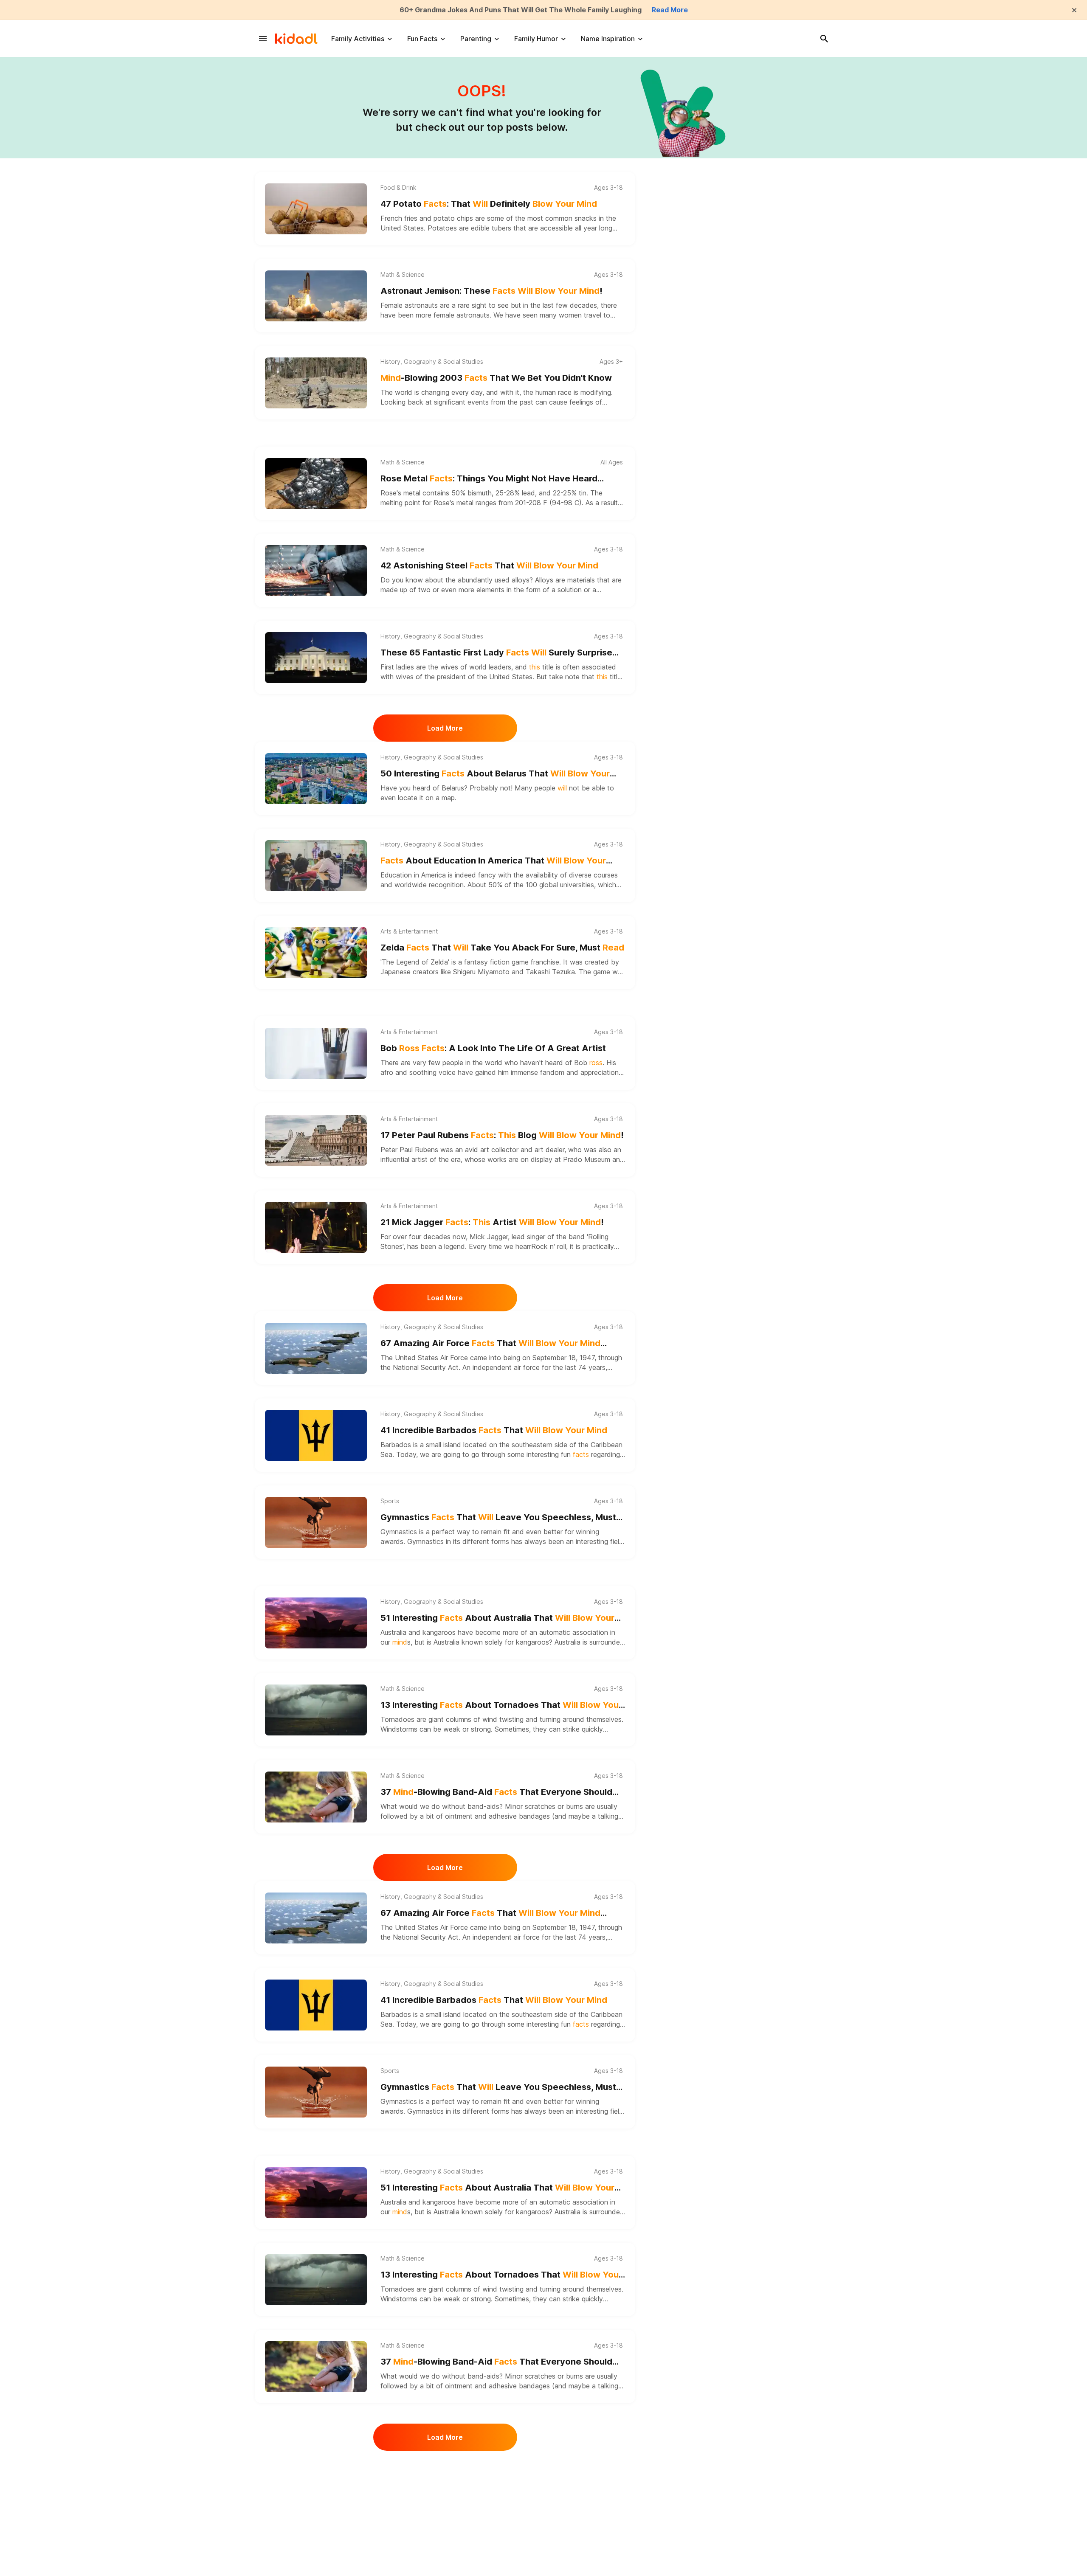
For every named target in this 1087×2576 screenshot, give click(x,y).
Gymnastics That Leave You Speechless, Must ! (498, 1518)
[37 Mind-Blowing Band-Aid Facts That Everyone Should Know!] (316, 1797)
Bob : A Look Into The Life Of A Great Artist (493, 1048)
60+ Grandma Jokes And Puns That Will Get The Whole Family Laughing (521, 10)
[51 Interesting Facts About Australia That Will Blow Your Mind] (316, 1623)
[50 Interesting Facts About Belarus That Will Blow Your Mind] (316, 779)
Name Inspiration (608, 39)
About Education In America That (493, 861)
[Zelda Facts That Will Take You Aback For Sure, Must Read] (316, 953)
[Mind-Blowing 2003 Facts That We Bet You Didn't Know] (316, 383)
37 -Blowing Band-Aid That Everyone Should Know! (496, 1793)
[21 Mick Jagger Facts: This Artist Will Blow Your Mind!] (316, 1227)
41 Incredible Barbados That (494, 1430)
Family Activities (358, 39)
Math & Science (403, 275)
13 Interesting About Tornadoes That (501, 1706)
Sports (390, 1501)
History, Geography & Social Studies (432, 362)
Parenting (476, 39)
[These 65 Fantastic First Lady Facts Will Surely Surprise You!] (316, 658)
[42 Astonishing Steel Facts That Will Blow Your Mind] (316, 571)
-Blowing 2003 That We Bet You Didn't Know (496, 378)
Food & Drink (398, 188)
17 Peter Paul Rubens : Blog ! (502, 1135)
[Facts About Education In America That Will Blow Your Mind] (316, 866)
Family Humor (536, 39)
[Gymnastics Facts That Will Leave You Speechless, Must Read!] (316, 1522)
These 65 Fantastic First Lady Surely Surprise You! (496, 653)
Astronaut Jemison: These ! (491, 291)
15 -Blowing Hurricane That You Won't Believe (499, 2483)
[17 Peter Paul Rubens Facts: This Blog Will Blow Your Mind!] (316, 1140)
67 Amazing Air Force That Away (490, 1344)
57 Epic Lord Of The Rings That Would (494, 2570)
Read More (670, 10)
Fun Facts (422, 39)
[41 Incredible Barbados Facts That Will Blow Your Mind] (316, 1435)
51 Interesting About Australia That (497, 1618)
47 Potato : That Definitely (489, 204)
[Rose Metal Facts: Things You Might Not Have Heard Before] (316, 484)
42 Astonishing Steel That (489, 565)
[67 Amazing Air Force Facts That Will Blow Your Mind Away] (316, 1348)
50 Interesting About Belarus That (495, 774)
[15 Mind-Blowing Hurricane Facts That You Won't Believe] (316, 2488)
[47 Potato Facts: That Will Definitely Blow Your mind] (316, 209)
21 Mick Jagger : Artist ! (492, 1222)
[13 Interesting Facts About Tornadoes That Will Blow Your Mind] (316, 1710)
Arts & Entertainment (409, 931)
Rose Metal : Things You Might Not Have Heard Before (489, 479)
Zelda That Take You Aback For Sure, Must (502, 948)
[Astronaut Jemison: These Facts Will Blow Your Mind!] (316, 296)
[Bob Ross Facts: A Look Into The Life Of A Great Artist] (316, 1053)
